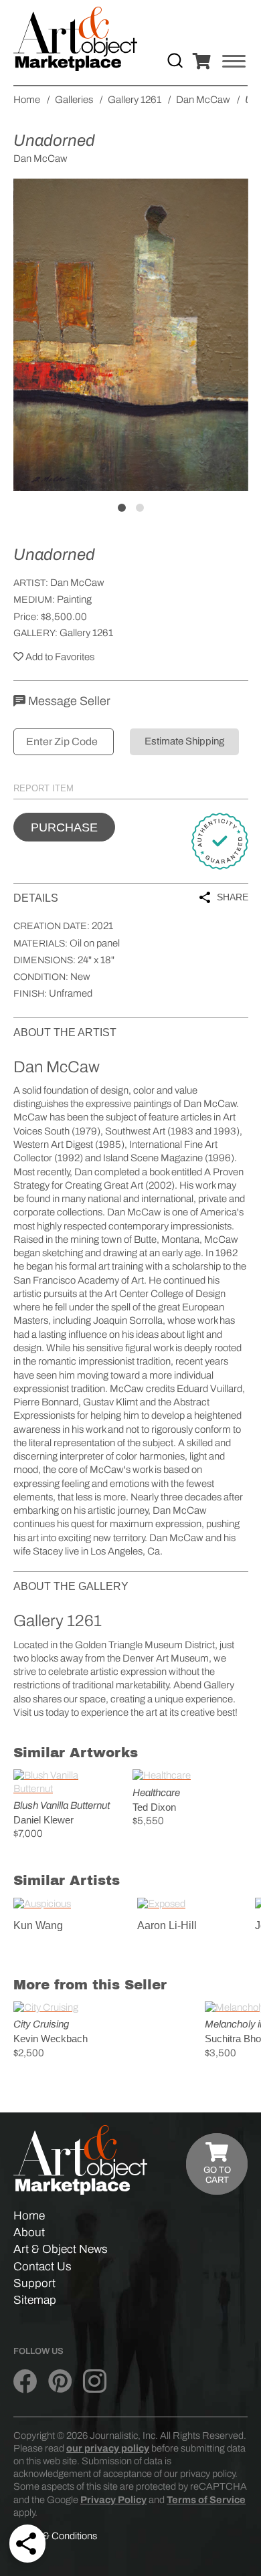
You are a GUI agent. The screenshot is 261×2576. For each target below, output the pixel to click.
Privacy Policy (113, 2500)
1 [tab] (122, 508)
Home (29, 2216)
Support (34, 2283)
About (29, 2233)
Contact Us (42, 2267)
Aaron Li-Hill (167, 1925)
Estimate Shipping (184, 741)
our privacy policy (108, 2448)
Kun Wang (38, 1925)
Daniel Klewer (43, 1820)
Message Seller (68, 701)
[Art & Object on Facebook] (25, 2381)
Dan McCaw (77, 583)
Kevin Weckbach (51, 2039)
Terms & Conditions (55, 2536)
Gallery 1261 (86, 633)
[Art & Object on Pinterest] (60, 2381)
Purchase (64, 827)
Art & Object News (61, 2249)
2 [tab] (140, 508)
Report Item (43, 788)
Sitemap (35, 2300)
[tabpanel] (131, 335)
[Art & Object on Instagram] (95, 2381)
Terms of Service (206, 2500)
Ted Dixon (154, 1807)
